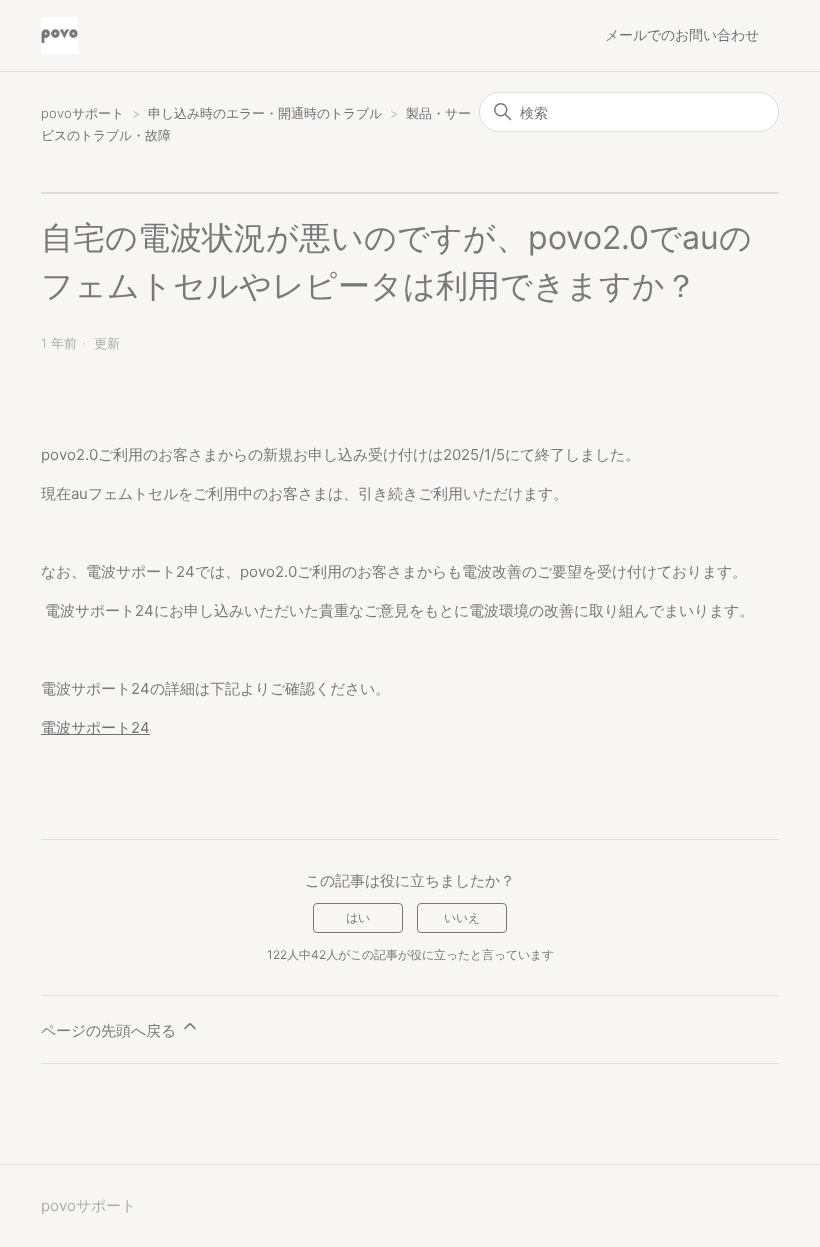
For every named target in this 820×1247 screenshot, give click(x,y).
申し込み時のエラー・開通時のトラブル (265, 113)
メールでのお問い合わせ (682, 34)
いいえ (462, 917)
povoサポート (82, 113)
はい (358, 917)
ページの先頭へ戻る (110, 1030)
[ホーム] (59, 35)
